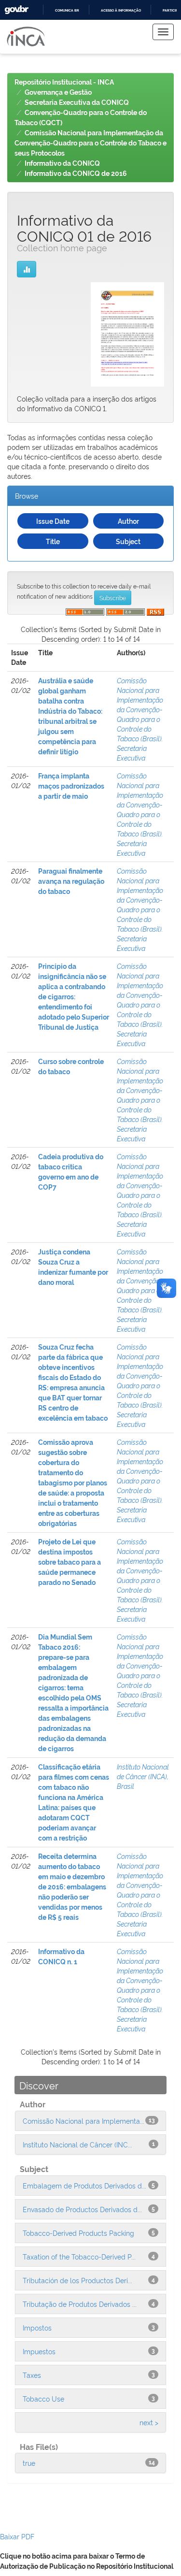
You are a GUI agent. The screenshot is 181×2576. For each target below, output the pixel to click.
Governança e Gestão (58, 92)
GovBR (16, 10)
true (29, 2463)
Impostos (37, 2327)
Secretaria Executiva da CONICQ (77, 102)
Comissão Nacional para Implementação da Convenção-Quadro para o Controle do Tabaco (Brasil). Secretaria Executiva (140, 719)
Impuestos (39, 2351)
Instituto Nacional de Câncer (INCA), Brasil (143, 1776)
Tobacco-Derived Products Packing (78, 2233)
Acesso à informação (121, 10)
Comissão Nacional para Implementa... (84, 2121)
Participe (171, 10)
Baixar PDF (17, 2536)
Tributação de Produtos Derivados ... (80, 2304)
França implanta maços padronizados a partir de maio (71, 786)
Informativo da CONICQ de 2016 (76, 173)
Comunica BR (67, 10)
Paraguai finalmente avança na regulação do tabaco (71, 881)
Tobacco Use (43, 2398)
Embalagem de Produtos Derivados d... (84, 2185)
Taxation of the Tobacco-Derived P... (79, 2256)
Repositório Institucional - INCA (64, 82)
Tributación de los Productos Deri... (77, 2280)
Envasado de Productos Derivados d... (82, 2209)
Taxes (32, 2375)
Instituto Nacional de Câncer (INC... (77, 2144)
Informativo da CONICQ (62, 163)
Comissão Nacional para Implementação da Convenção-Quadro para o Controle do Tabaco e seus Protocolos (90, 143)
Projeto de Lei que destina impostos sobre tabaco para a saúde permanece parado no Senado (70, 1562)
